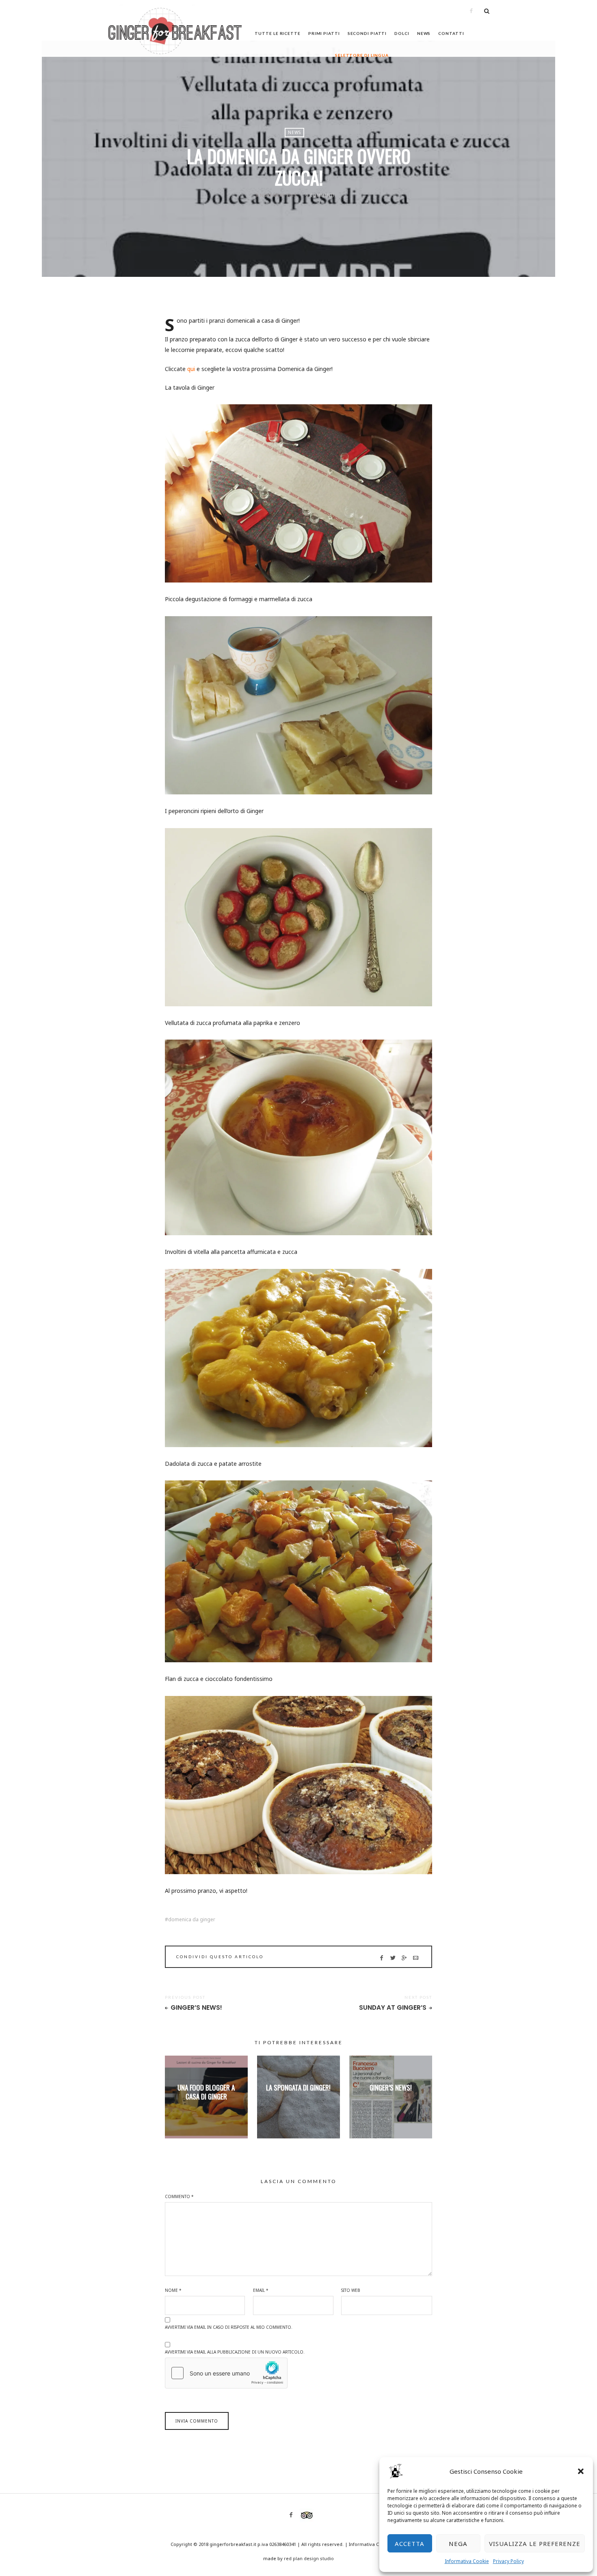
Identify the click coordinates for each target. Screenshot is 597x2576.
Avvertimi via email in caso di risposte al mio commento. (229, 2327)
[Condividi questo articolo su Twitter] (393, 1958)
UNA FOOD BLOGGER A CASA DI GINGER (206, 2092)
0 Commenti (320, 195)
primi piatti (324, 33)
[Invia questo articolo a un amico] (416, 1958)
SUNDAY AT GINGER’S (393, 2008)
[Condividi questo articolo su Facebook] (382, 1958)
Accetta (410, 2544)
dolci (402, 33)
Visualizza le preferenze (535, 2544)
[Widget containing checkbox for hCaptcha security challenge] (226, 2373)
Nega (458, 2544)
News (424, 33)
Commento (179, 2196)
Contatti (451, 33)
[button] (581, 2471)
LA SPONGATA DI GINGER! (298, 2087)
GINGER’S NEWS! (196, 2008)
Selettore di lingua (362, 55)
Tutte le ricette (277, 33)
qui (191, 369)
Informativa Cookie (467, 2561)
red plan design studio (309, 2558)
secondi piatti (367, 33)
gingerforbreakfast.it (233, 2544)
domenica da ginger (192, 1920)
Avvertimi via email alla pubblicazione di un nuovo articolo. (235, 2352)
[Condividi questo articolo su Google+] (404, 1958)
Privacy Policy (508, 2561)
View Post (206, 2110)
